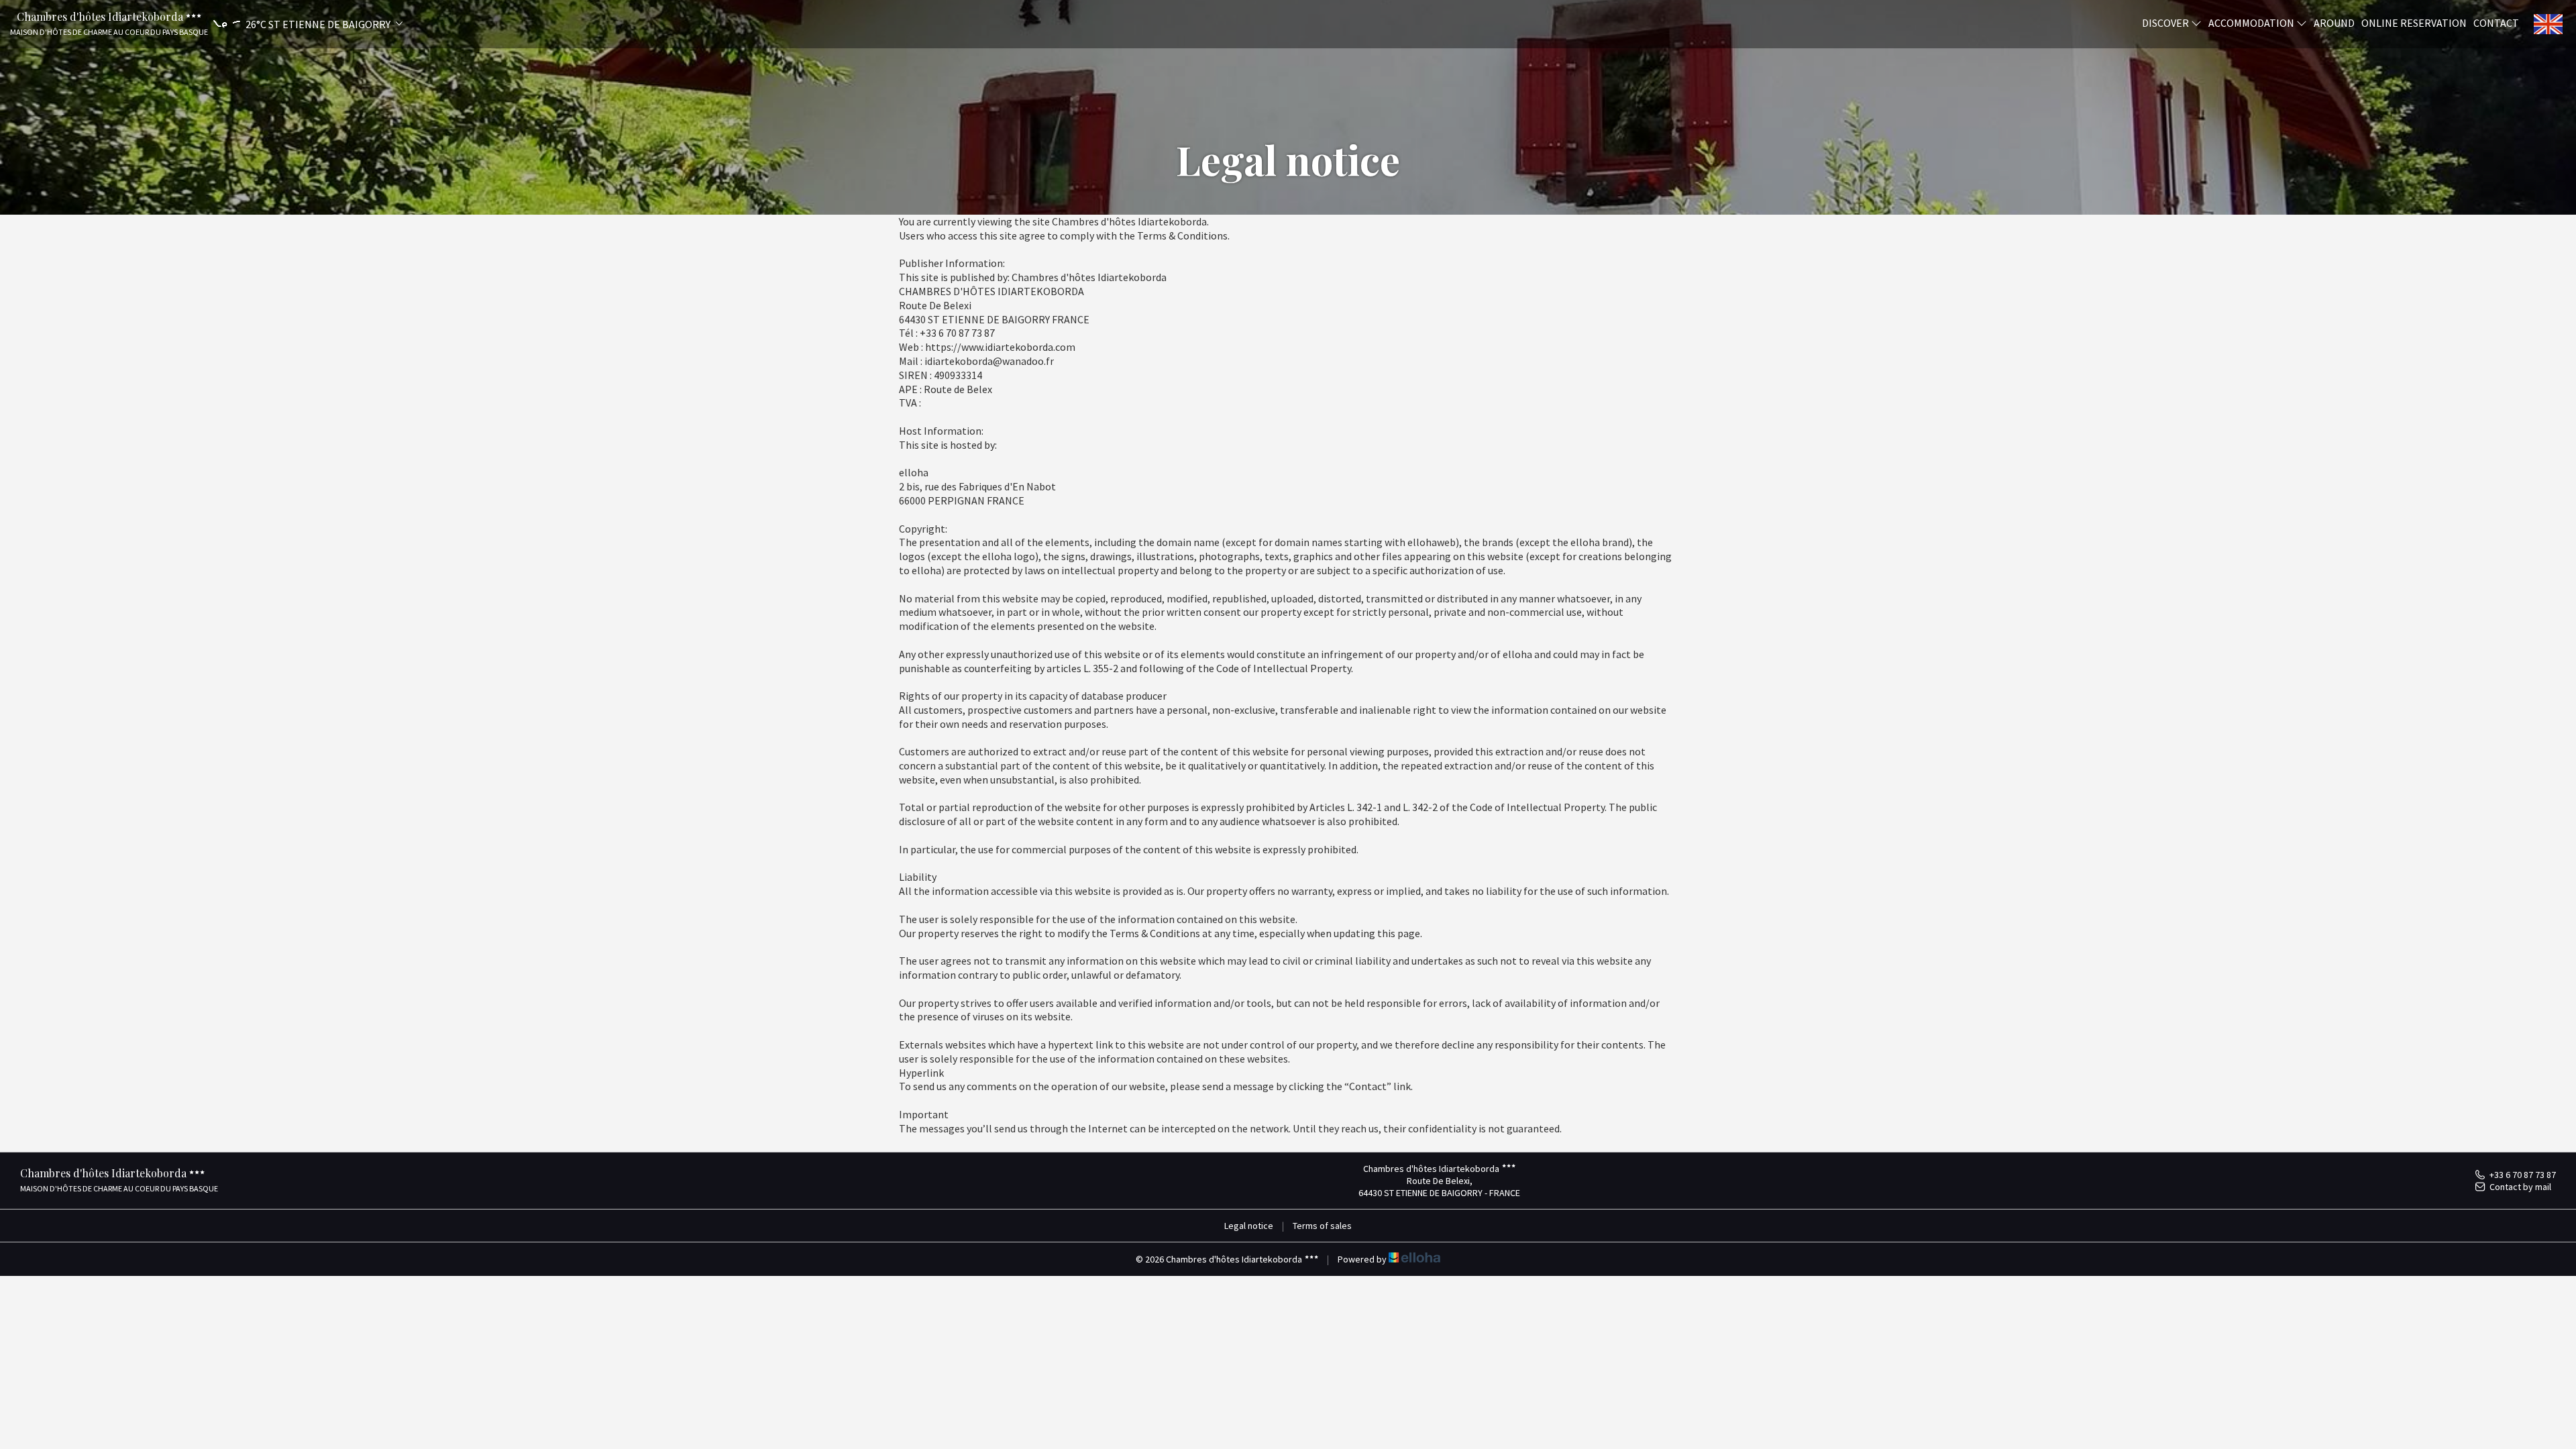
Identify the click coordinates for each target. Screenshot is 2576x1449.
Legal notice (1249, 1226)
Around (2334, 22)
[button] (306, 24)
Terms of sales (1322, 1226)
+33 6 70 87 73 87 (2523, 1175)
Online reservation (2414, 22)
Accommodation (2252, 22)
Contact (2496, 22)
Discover (2166, 22)
